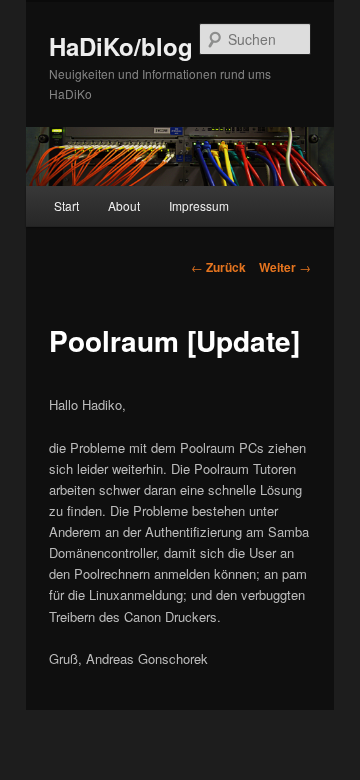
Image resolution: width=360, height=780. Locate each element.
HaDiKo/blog (121, 46)
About (124, 205)
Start (66, 205)
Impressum (199, 205)
